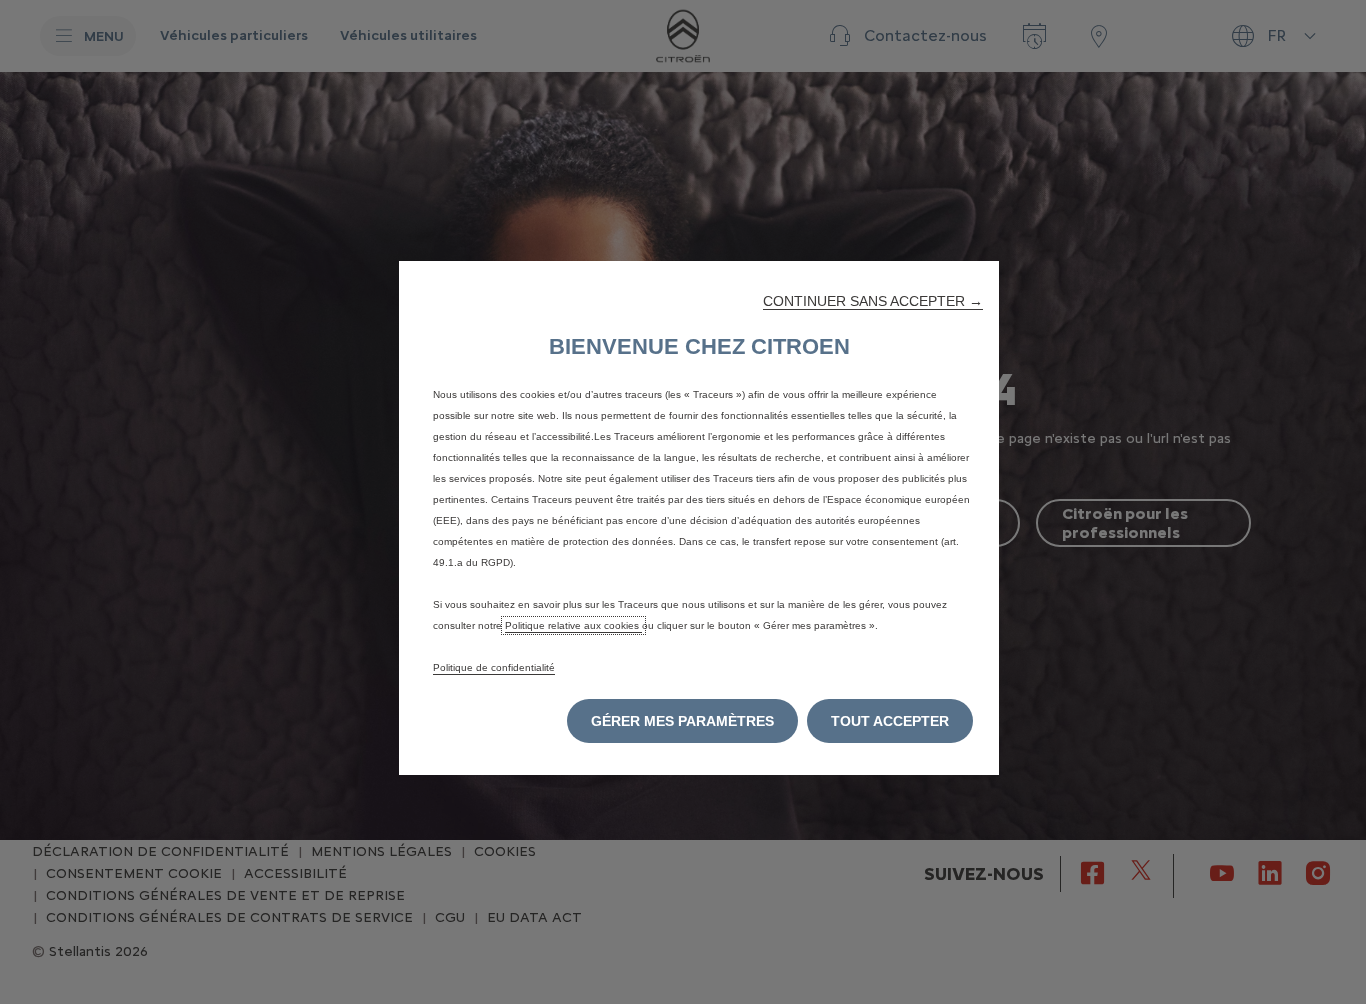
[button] (873, 301)
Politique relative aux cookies (573, 625)
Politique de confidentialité (494, 667)
